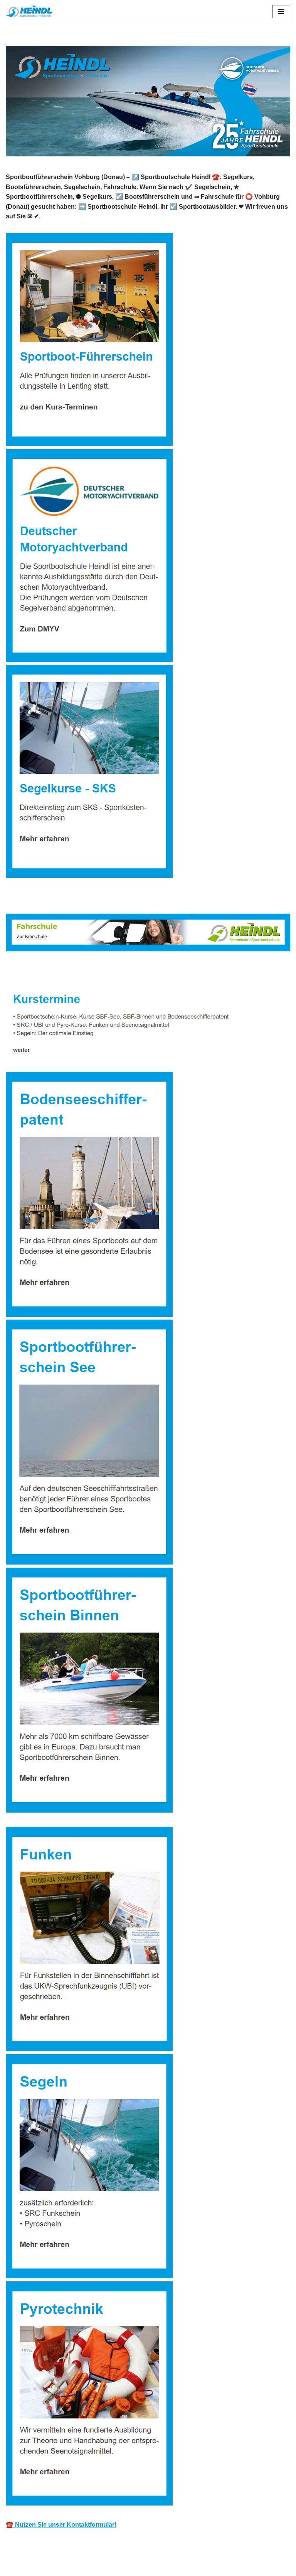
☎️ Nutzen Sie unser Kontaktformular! (61, 2525)
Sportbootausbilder (46, 972)
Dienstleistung (121, 972)
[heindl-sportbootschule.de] (29, 11)
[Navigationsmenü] (281, 12)
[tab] (46, 972)
